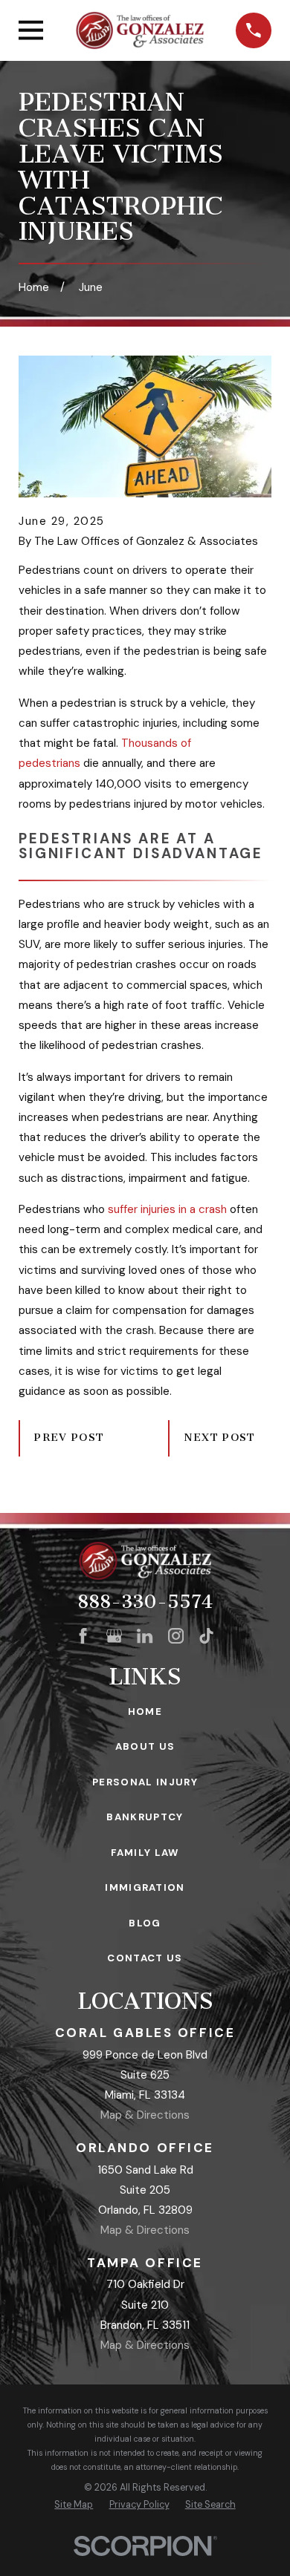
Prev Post (69, 1438)
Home (145, 1712)
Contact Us (145, 1958)
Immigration (145, 1887)
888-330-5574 (145, 1602)
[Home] (140, 30)
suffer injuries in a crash (167, 1209)
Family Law (145, 1853)
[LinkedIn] (145, 1636)
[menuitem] (74, 2505)
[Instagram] (176, 1636)
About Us (145, 1746)
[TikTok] (206, 1636)
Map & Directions (145, 2115)
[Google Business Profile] (114, 1636)
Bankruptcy (145, 1817)
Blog (145, 1923)
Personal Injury (145, 1782)
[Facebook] (83, 1636)
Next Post (220, 1438)
